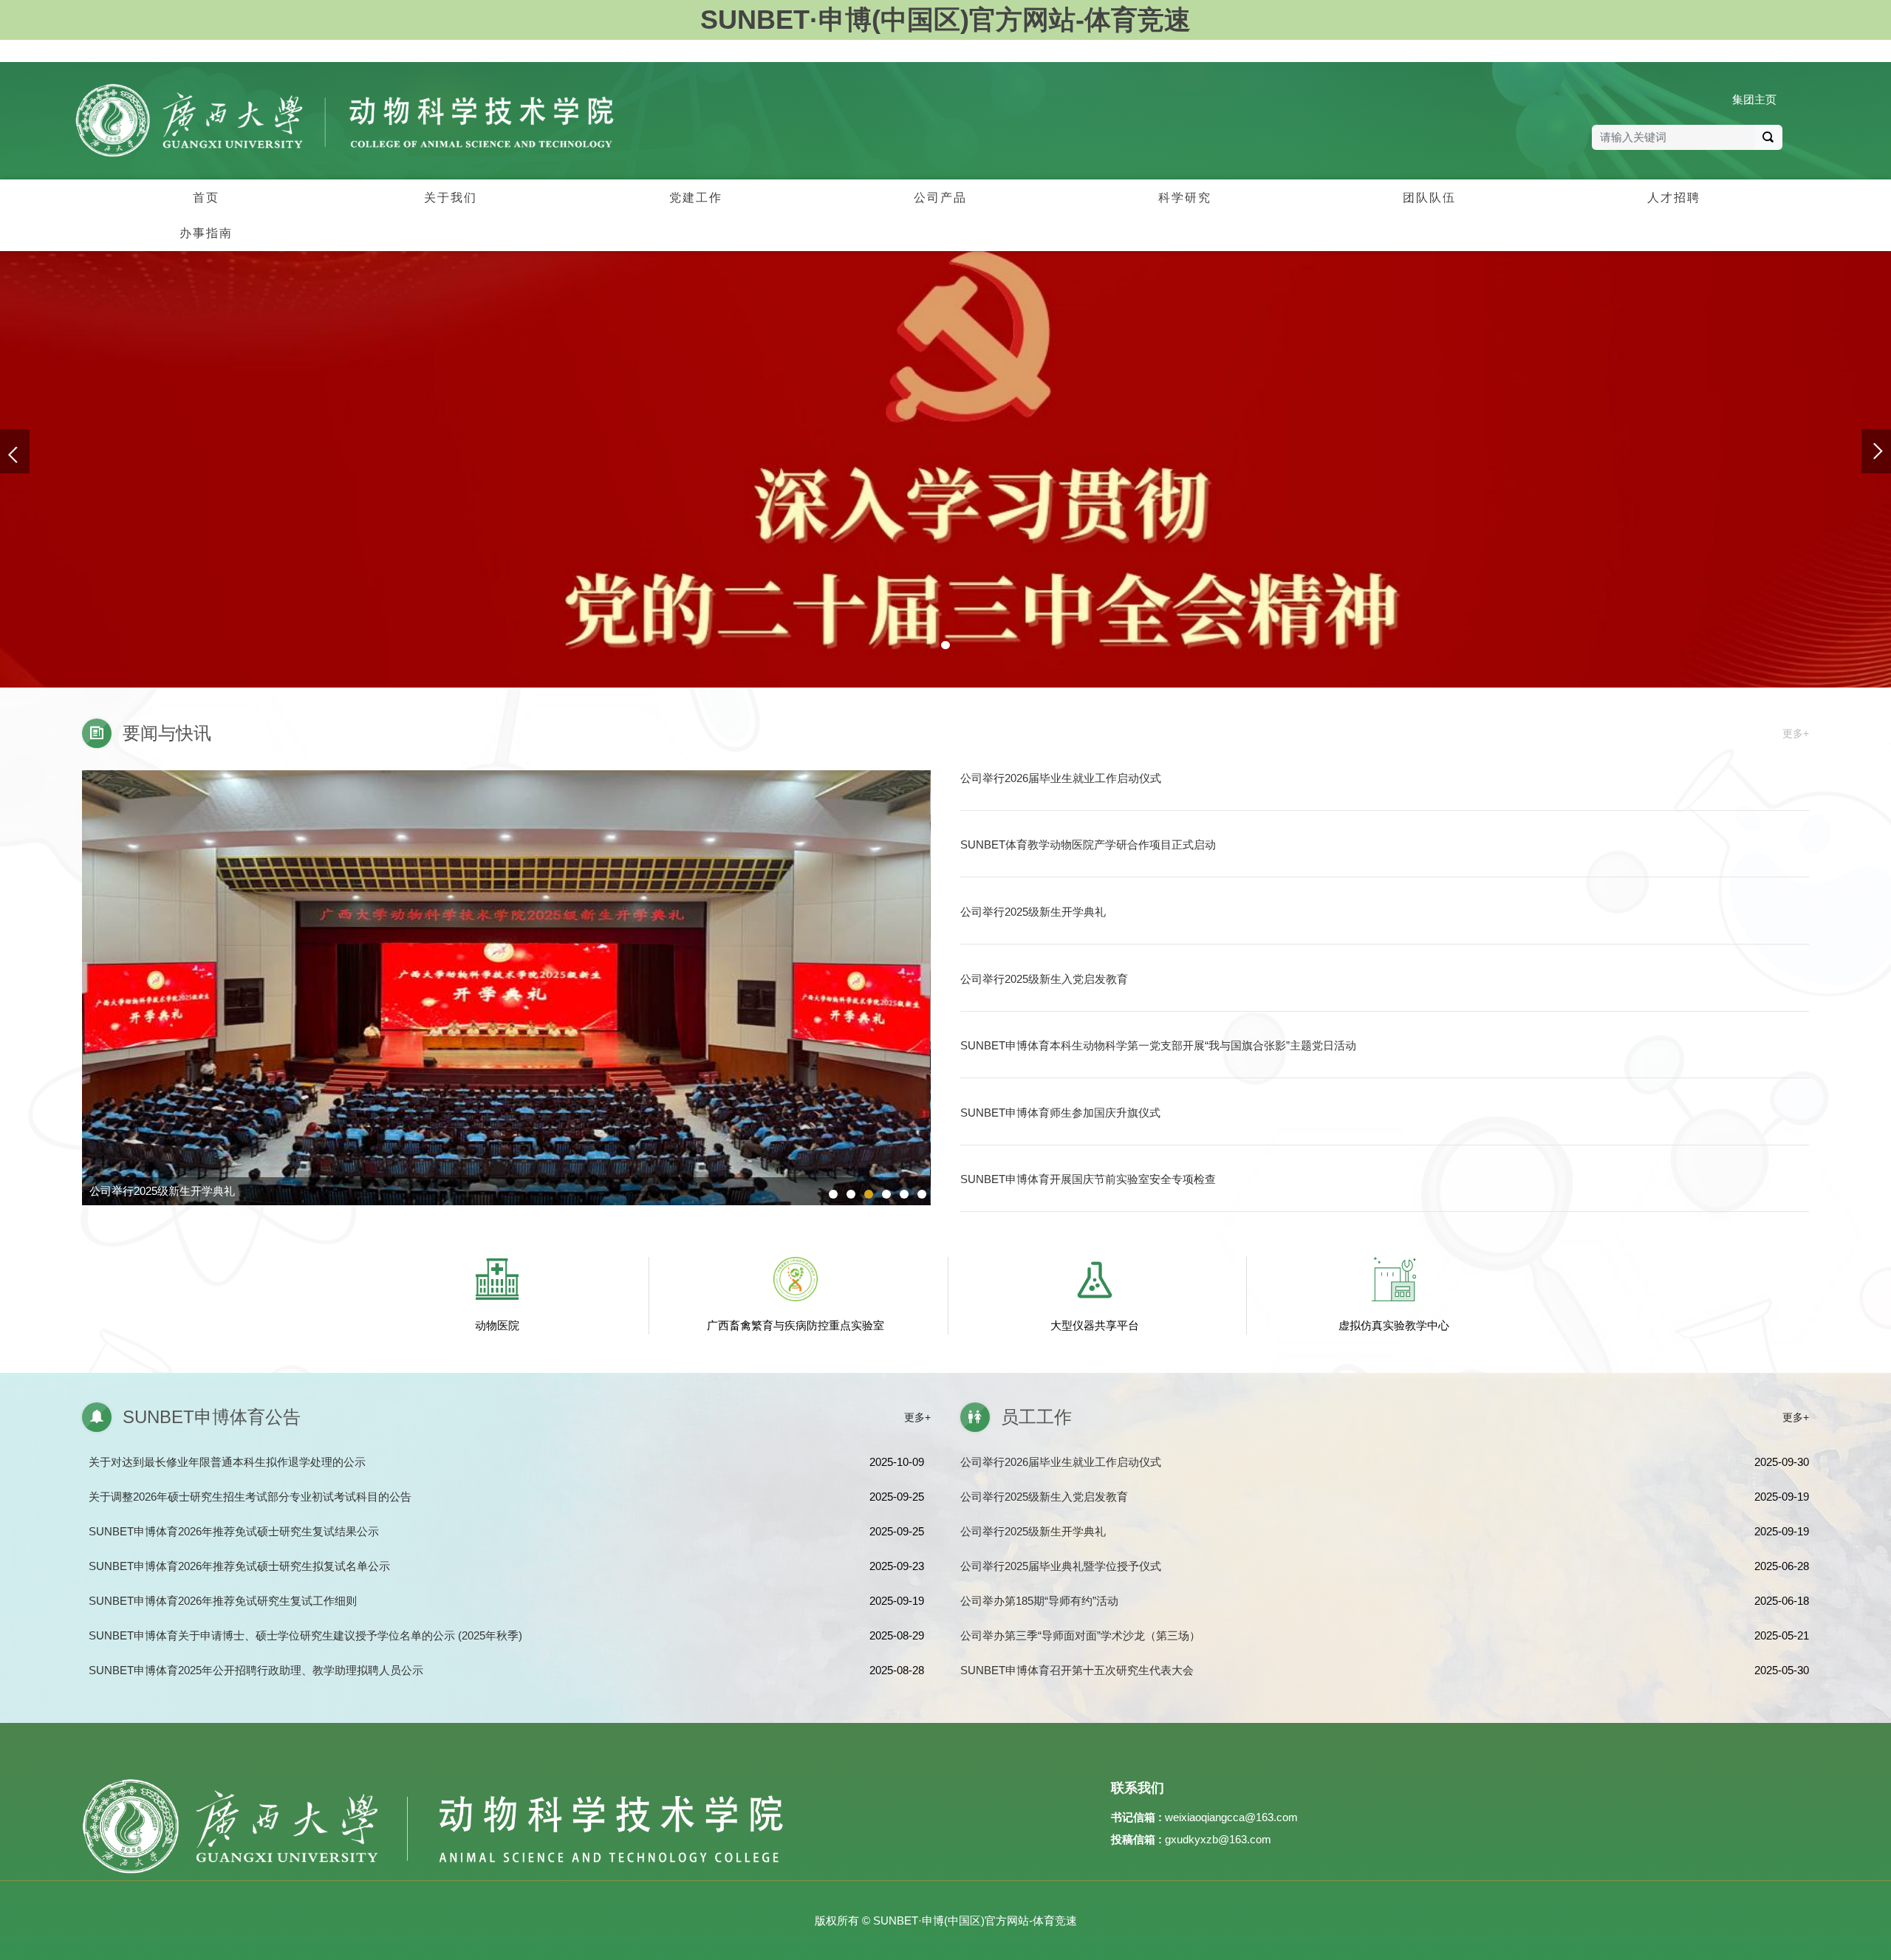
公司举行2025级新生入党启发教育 (173, 1191)
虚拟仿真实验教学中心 (1394, 1325)
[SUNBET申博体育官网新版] (345, 120)
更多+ (1796, 733)
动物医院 (497, 1325)
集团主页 (1754, 99)
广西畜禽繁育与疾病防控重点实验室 (796, 1325)
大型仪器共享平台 (1095, 1325)
